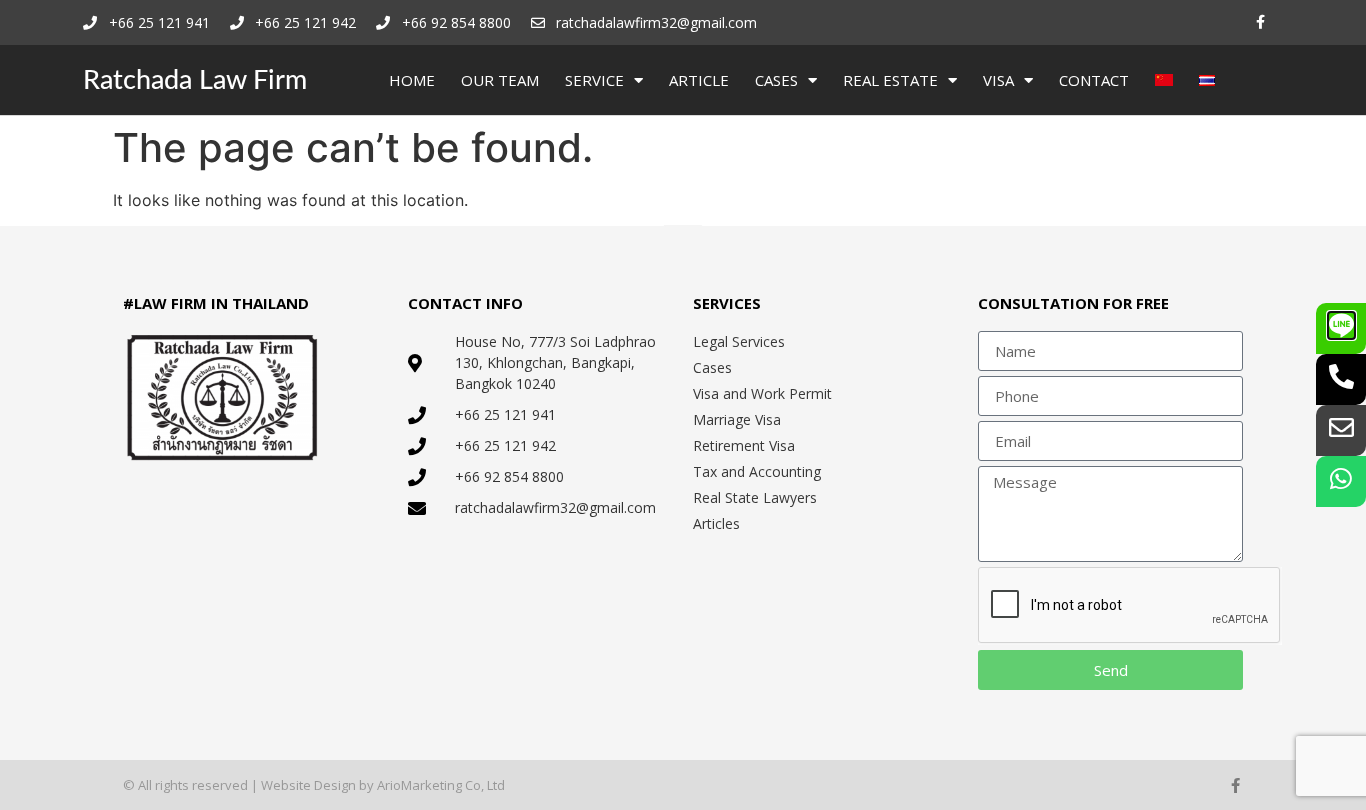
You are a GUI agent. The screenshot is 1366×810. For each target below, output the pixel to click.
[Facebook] (1260, 22)
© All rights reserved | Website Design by (250, 785)
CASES (776, 80)
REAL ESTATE (890, 80)
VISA (998, 80)
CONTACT (1094, 80)
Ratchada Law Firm (195, 80)
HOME (412, 80)
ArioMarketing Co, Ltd (441, 785)
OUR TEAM (500, 80)
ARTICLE (699, 80)
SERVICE (594, 80)
